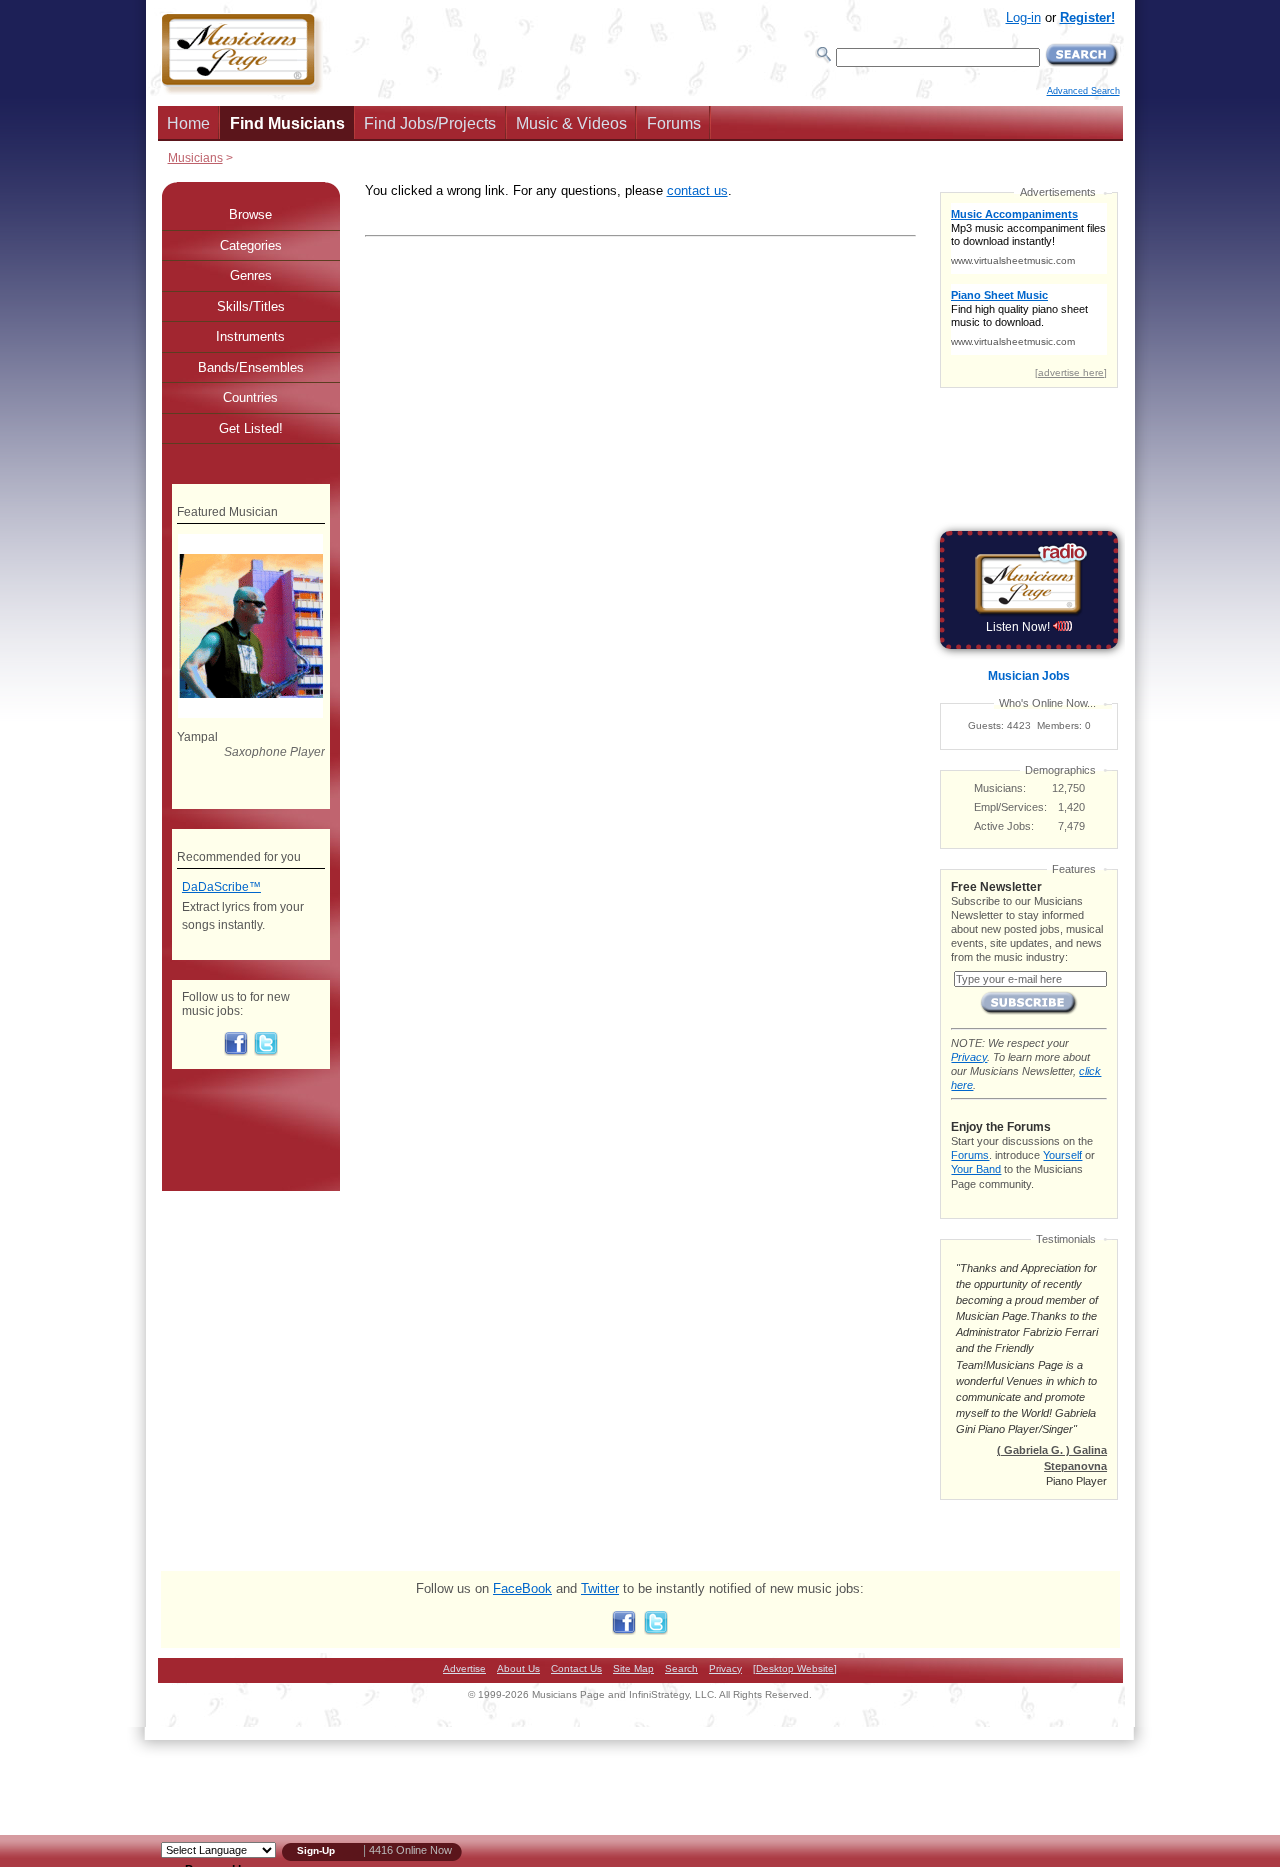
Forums (674, 123)
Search (681, 1668)
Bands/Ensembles (251, 367)
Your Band (976, 1169)
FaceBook (522, 1588)
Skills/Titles (251, 306)
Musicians (195, 157)
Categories (251, 245)
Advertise (464, 1668)
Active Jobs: (1004, 826)
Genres (251, 275)
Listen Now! (1019, 627)
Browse (250, 214)
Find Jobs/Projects (430, 123)
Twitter (600, 1588)
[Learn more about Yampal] (250, 714)
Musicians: (1000, 788)
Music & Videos (571, 123)
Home (188, 123)
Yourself (1062, 1155)
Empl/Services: (1010, 807)
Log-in (1023, 17)
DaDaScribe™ (221, 887)
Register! (1087, 17)
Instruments (250, 336)
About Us (518, 1668)
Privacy (969, 1057)
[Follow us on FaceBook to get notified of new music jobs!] (236, 1052)
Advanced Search (1083, 91)
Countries (250, 397)
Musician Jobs (1029, 676)
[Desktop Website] (795, 1668)
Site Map (633, 1668)
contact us (697, 190)
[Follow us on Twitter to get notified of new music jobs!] (266, 1052)
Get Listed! (251, 428)
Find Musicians (287, 123)
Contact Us (576, 1668)
